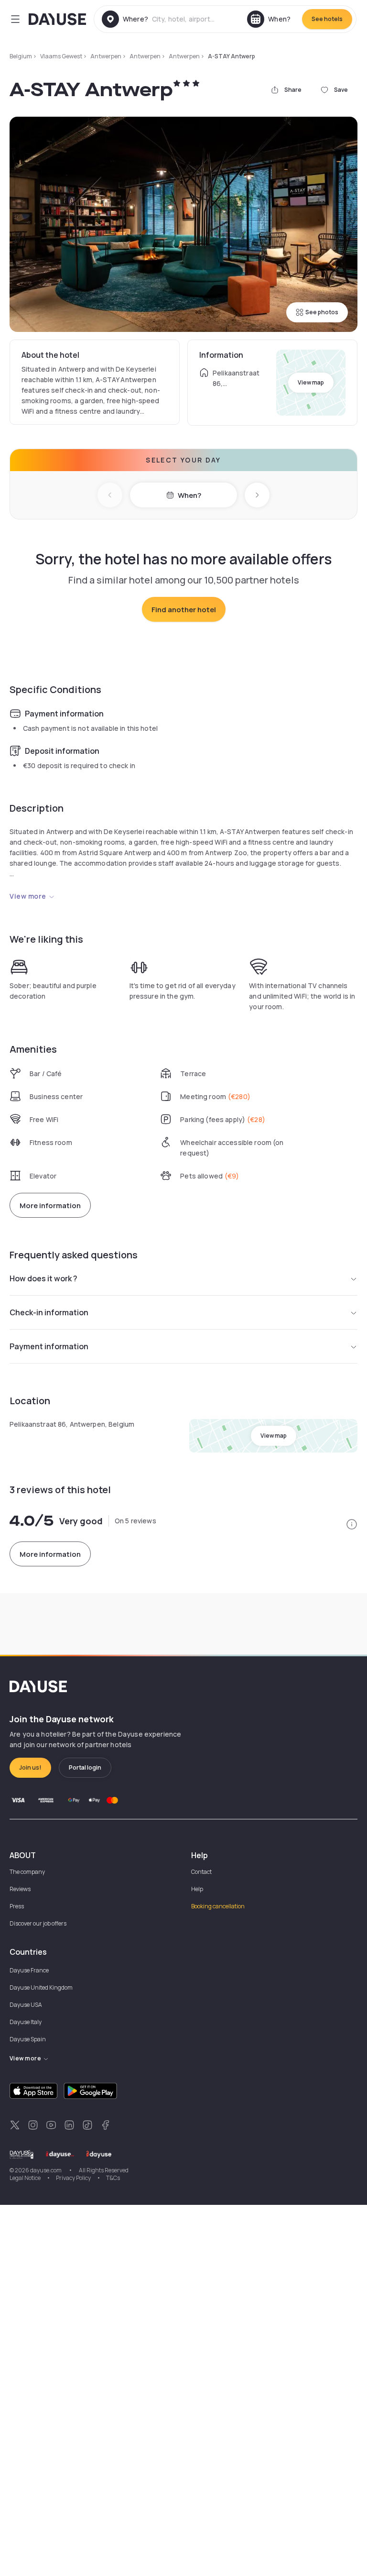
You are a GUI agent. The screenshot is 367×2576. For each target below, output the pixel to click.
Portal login (85, 1767)
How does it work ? (43, 1278)
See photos (322, 312)
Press (17, 1906)
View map (311, 382)
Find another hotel (184, 610)
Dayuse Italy (26, 2022)
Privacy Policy (73, 2178)
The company (27, 1872)
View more (28, 896)
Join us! (30, 1767)
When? (189, 495)
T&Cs (113, 2178)
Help (197, 1889)
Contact (201, 1872)
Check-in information (49, 1312)
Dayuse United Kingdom (41, 1987)
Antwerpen (106, 56)
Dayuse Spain (28, 2039)
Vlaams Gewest (61, 56)
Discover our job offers (38, 1923)
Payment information (49, 1346)
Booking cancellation (218, 1906)
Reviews (20, 1889)
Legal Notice (25, 2178)
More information (50, 1205)
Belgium (21, 56)
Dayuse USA (26, 2005)
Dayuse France (29, 1970)
